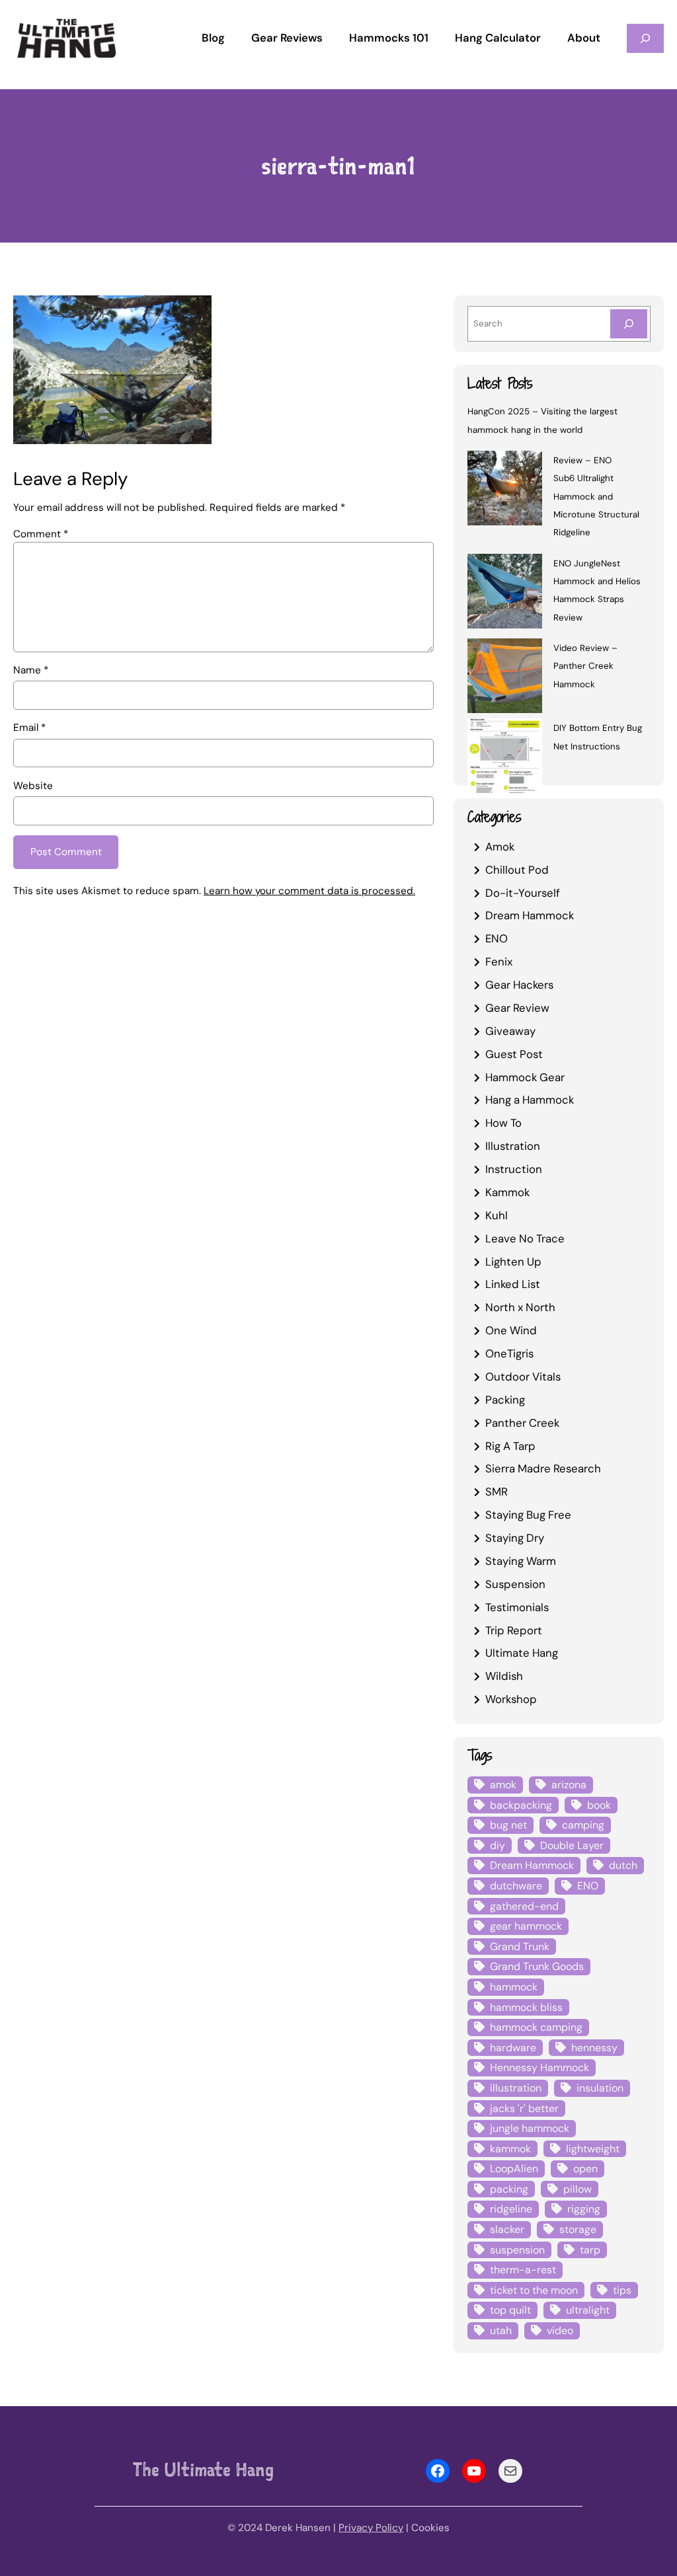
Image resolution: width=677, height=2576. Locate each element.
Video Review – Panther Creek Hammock (585, 666)
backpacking (521, 1805)
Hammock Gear (525, 1077)
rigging (584, 2209)
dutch (623, 1865)
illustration (516, 2088)
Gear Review (517, 1008)
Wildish (504, 1676)
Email (29, 728)
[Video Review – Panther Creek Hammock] (505, 678)
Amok (500, 847)
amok (503, 1785)
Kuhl (497, 1215)
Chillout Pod (517, 870)
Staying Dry (515, 1538)
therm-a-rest (523, 2270)
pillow (577, 2189)
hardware (513, 2048)
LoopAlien (514, 2169)
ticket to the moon (534, 2290)
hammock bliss (526, 2007)
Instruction (514, 1169)
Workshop (511, 1699)
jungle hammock (530, 2128)
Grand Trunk (520, 1947)
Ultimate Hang (522, 1653)
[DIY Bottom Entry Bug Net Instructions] (505, 758)
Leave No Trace (525, 1238)
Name (31, 670)
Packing (505, 1400)
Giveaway (510, 1031)
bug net (508, 1825)
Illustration (513, 1146)
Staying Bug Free (528, 1515)
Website (33, 786)
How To (503, 1123)
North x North (520, 1307)
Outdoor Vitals (523, 1377)
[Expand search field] (645, 38)
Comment (41, 534)
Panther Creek (522, 1423)
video (560, 2330)
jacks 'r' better (524, 2108)
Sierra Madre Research (543, 1468)
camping (583, 1825)
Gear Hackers (519, 985)
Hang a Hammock (530, 1100)
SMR (497, 1492)
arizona (569, 1785)
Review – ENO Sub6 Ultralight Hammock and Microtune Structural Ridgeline (596, 496)
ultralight (588, 2310)
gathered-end (524, 1906)
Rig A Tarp (510, 1446)
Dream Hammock (530, 915)
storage (578, 2229)
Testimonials (517, 1607)
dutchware (516, 1886)
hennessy (594, 2048)
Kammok (507, 1192)
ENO (497, 938)
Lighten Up (513, 1262)
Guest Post (514, 1054)
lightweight (593, 2149)
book (599, 1805)
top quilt (510, 2310)
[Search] (629, 323)
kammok (510, 2149)
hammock (514, 1987)
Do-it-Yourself (523, 893)
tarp (590, 2250)
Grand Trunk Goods (537, 1966)
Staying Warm (521, 1561)
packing (509, 2189)
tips (622, 2290)
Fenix (499, 962)
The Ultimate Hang (203, 2470)
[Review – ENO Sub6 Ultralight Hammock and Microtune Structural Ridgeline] (505, 490)
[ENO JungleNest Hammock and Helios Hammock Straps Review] (505, 593)
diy (498, 1845)
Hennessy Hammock (539, 2067)
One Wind (511, 1330)
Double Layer (572, 1845)
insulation (600, 2088)
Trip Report (514, 1630)
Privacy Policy (371, 2528)
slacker (507, 2229)
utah (501, 2330)
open (585, 2169)
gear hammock (526, 1926)
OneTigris (509, 1353)
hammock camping (536, 2027)
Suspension (515, 1584)
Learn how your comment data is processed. (309, 891)
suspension (517, 2250)
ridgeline (511, 2209)
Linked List (513, 1284)
